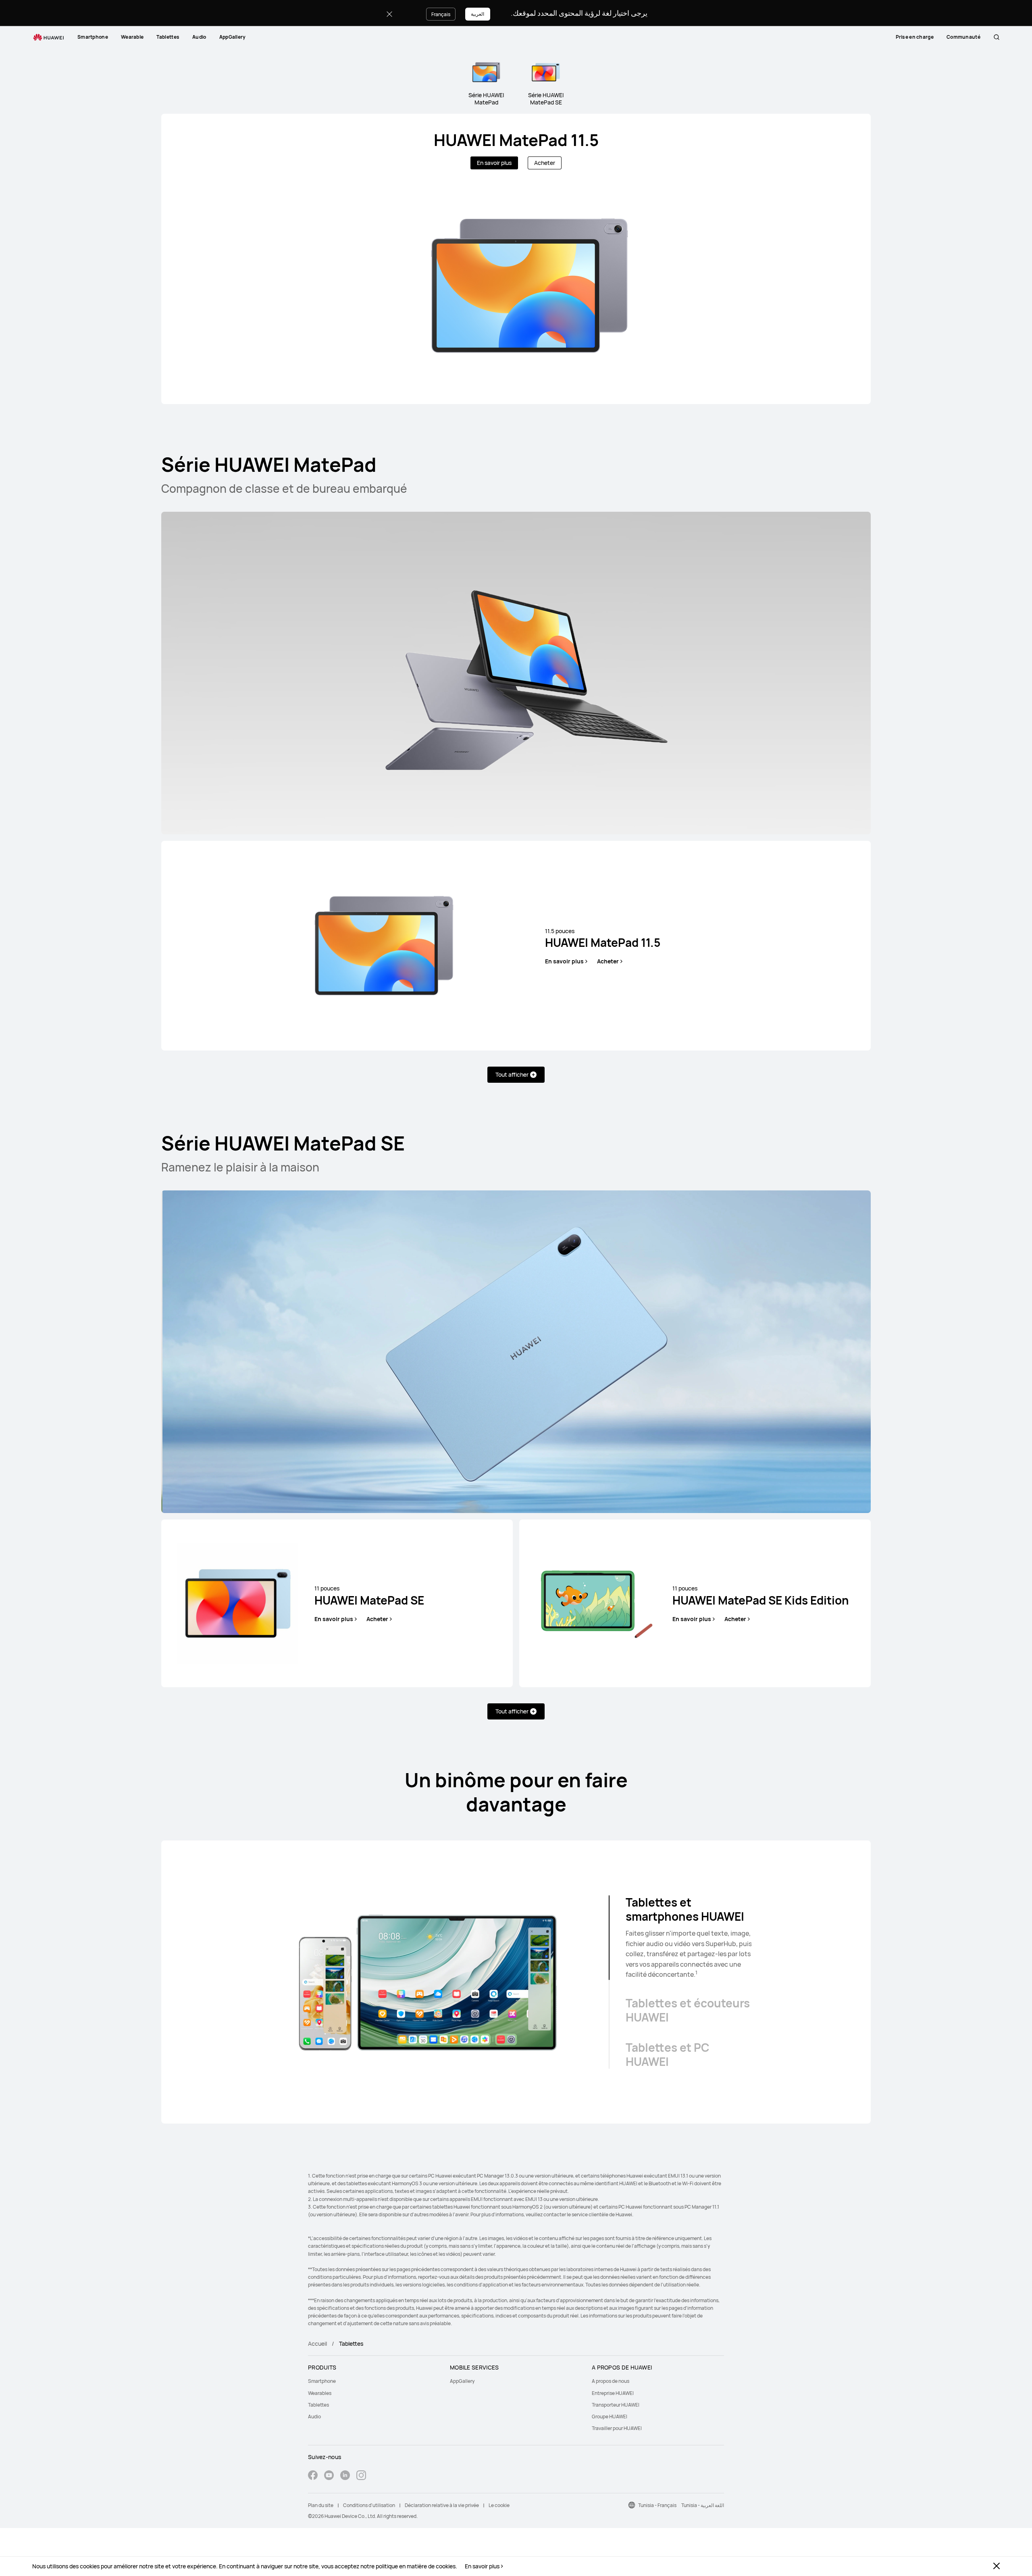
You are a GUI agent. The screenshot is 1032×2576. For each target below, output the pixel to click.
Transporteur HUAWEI (616, 2405)
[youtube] (329, 2476)
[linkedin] (345, 2476)
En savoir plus (482, 2566)
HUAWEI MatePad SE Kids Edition (761, 1596)
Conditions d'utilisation (369, 2505)
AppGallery (233, 37)
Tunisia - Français (657, 2505)
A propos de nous (611, 2381)
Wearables (320, 2393)
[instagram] (361, 2476)
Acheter (545, 163)
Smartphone (93, 37)
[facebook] (313, 2476)
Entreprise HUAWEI (613, 2393)
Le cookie (499, 2505)
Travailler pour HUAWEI (617, 2428)
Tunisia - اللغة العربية (703, 2505)
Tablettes (168, 37)
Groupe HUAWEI (610, 2417)
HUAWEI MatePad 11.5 (516, 140)
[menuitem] (93, 37)
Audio (199, 37)
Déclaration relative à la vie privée (442, 2505)
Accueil (317, 2344)
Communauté (963, 37)
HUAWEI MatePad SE (369, 1596)
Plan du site (321, 2505)
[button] (997, 37)
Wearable (132, 37)
